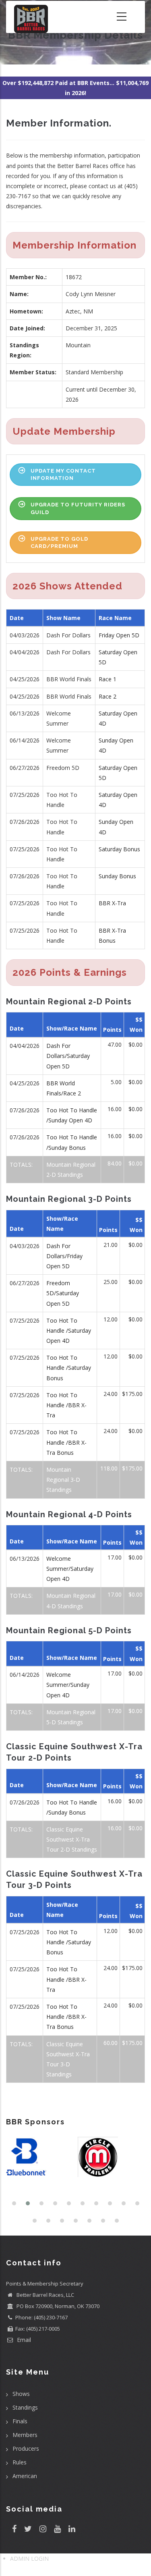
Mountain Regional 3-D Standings (63, 1480)
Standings (25, 2407)
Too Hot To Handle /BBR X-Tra (66, 1405)
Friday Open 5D (119, 635)
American (25, 2476)
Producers (26, 2448)
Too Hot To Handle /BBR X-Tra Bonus (66, 1442)
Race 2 (108, 696)
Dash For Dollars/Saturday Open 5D (68, 1056)
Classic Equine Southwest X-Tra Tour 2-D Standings (72, 1839)
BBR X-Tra (112, 903)
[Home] (31, 17)
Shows (21, 2394)
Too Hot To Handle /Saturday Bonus (69, 1368)
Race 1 (108, 679)
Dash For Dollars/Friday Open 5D (64, 1256)
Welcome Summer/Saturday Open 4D (70, 1569)
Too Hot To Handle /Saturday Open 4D (69, 1331)
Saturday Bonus (119, 849)
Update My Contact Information (63, 474)
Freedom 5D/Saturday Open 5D (63, 1293)
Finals (20, 2421)
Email (23, 2340)
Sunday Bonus (117, 876)
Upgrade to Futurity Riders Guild (78, 508)
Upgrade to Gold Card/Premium (59, 542)
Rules (20, 2462)
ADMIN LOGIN (29, 2558)
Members (25, 2435)
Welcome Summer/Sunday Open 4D (68, 1685)
